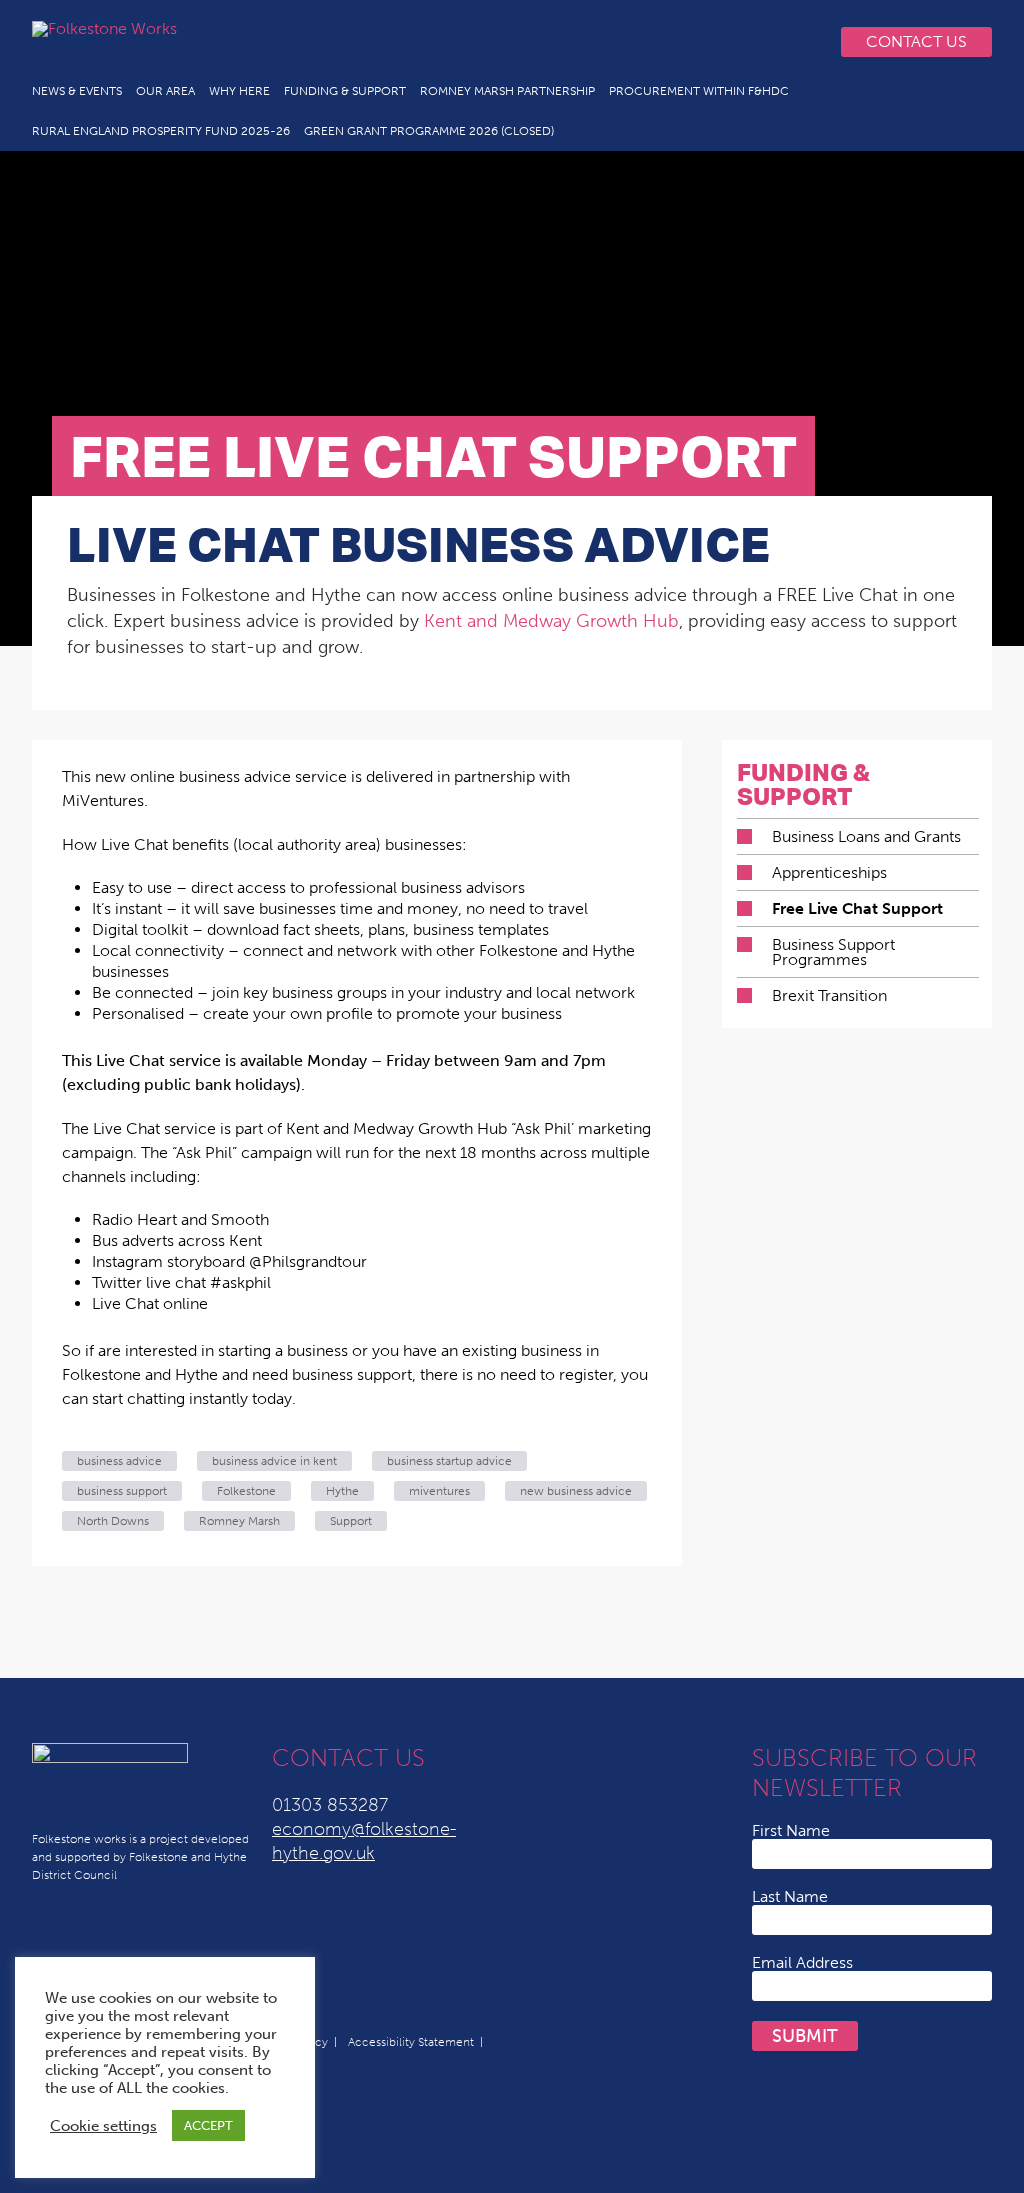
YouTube (676, 42)
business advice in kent (274, 1461)
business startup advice (449, 1461)
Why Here (239, 91)
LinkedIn (636, 42)
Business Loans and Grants (866, 836)
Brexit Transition (829, 995)
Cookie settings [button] (103, 2126)
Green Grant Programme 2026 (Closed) (429, 131)
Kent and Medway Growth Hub (551, 621)
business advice (119, 1461)
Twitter (596, 42)
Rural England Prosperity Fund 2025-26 (161, 131)
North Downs (113, 1521)
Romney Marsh (239, 1521)
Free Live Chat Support (857, 908)
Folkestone (246, 1491)
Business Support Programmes (833, 952)
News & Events (77, 91)
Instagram (756, 42)
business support (122, 1491)
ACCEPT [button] (208, 2125)
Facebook (716, 42)
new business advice (576, 1491)
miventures (439, 1491)
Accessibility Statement (411, 2042)
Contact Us (916, 41)
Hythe (342, 1491)
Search (797, 42)
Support (351, 1521)
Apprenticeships (829, 872)
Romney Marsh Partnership (507, 91)
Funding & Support (345, 91)
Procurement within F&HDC (699, 91)
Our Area (165, 91)
